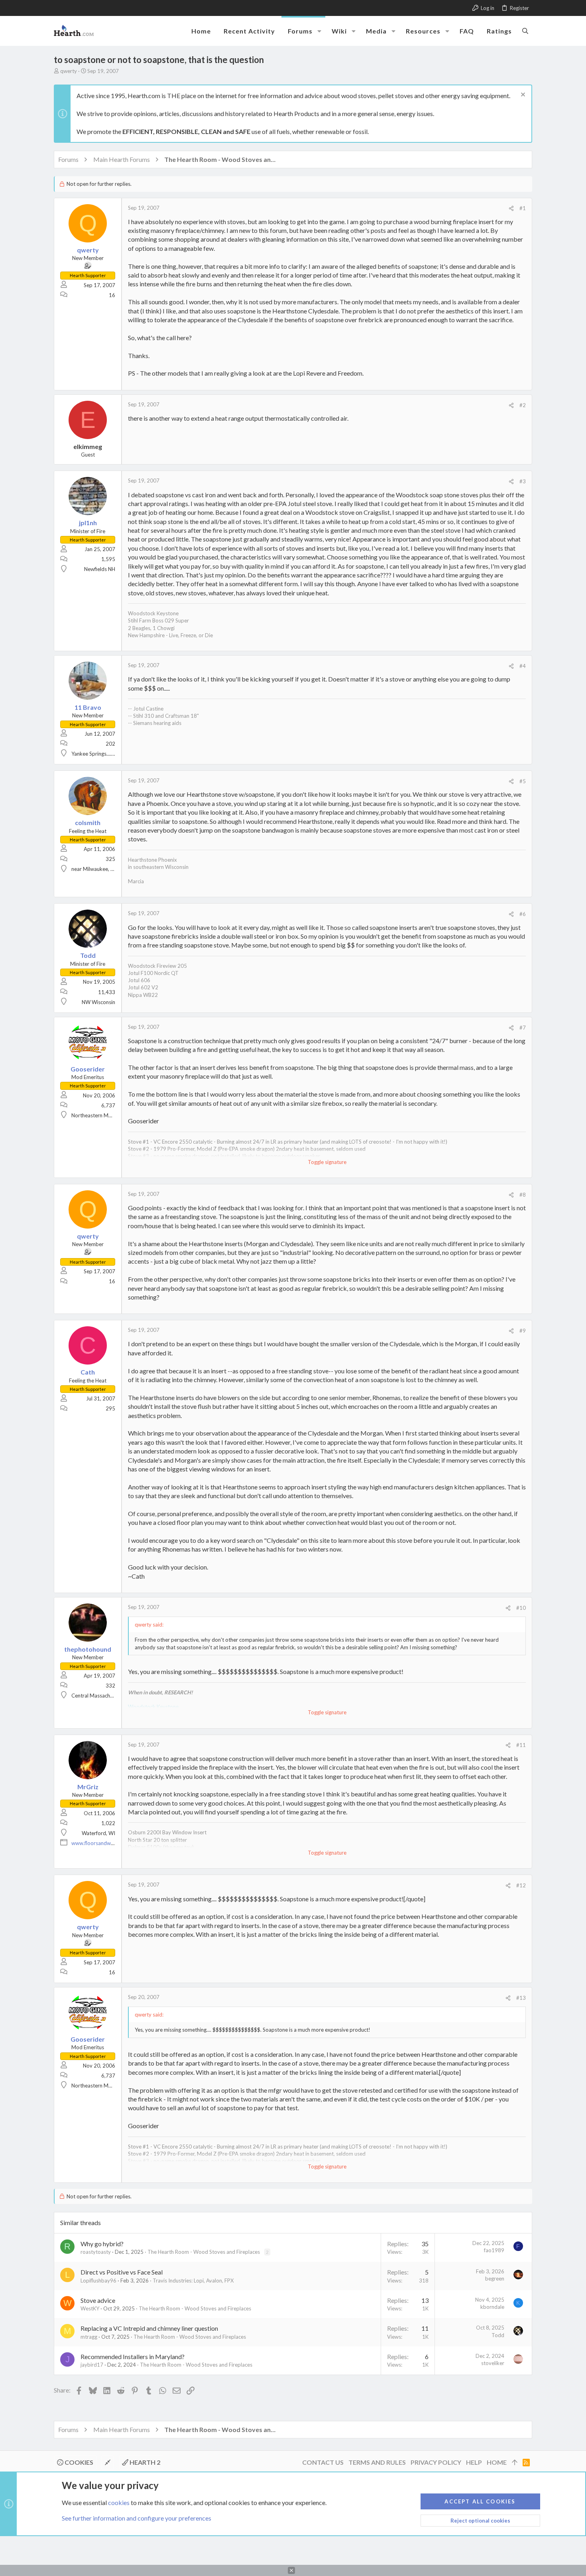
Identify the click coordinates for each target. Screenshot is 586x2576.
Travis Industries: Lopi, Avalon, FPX (193, 2281)
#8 (523, 1195)
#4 (523, 666)
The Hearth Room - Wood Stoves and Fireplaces (204, 2252)
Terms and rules (377, 2462)
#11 (521, 1745)
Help (474, 2462)
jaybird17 (92, 2365)
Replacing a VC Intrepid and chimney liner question (149, 2328)
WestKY (90, 2308)
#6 (523, 914)
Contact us (323, 2462)
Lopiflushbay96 (98, 2281)
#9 (523, 1331)
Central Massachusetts (98, 1696)
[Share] (511, 208)
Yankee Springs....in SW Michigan (109, 754)
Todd (498, 2335)
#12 (521, 1885)
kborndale (492, 2307)
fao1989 (494, 2250)
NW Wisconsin (98, 1002)
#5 (523, 781)
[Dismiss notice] (522, 96)
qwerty (69, 71)
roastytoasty (96, 2252)
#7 (523, 1028)
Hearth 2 (144, 2462)
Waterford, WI (98, 1833)
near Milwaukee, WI (94, 869)
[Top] (515, 2462)
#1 (523, 208)
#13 (521, 1998)
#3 (523, 481)
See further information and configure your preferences (137, 2518)
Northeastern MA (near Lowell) (107, 1115)
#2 (523, 405)
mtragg (89, 2337)
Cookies (78, 2462)
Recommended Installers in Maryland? (133, 2356)
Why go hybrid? (102, 2244)
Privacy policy (436, 2462)
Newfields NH (100, 569)
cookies (119, 2502)
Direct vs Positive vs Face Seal (122, 2272)
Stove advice (98, 2300)
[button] (319, 31)
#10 (521, 1608)
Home (497, 2462)
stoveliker (493, 2363)
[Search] (525, 31)
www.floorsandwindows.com (105, 1843)
